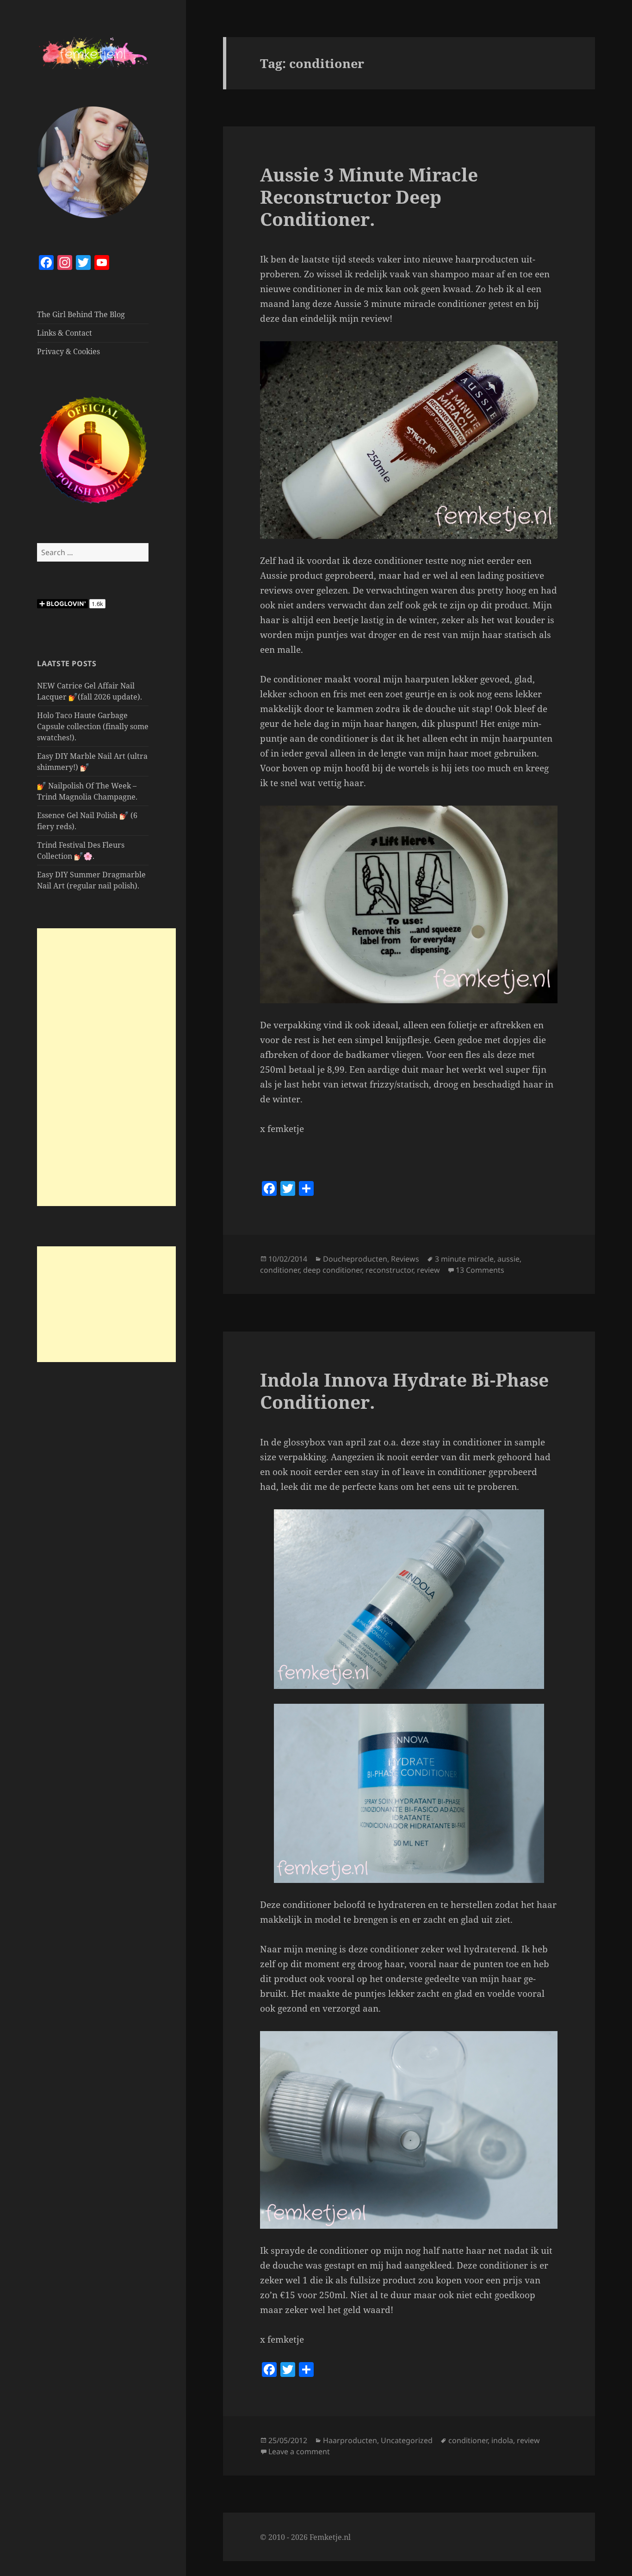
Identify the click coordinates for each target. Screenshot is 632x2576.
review (428, 1270)
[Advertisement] (106, 1067)
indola (502, 2440)
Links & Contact (65, 333)
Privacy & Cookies (68, 351)
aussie (508, 1259)
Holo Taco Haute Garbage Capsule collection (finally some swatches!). (93, 726)
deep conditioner (332, 1270)
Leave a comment (299, 2451)
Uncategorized (407, 2440)
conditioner (280, 1270)
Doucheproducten (355, 1259)
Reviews (405, 1259)
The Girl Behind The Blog (81, 314)
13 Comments (480, 1270)
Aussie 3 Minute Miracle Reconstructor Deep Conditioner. (369, 197)
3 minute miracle (464, 1259)
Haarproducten (350, 2440)
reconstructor (389, 1270)
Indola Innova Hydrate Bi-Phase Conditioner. (404, 1391)
